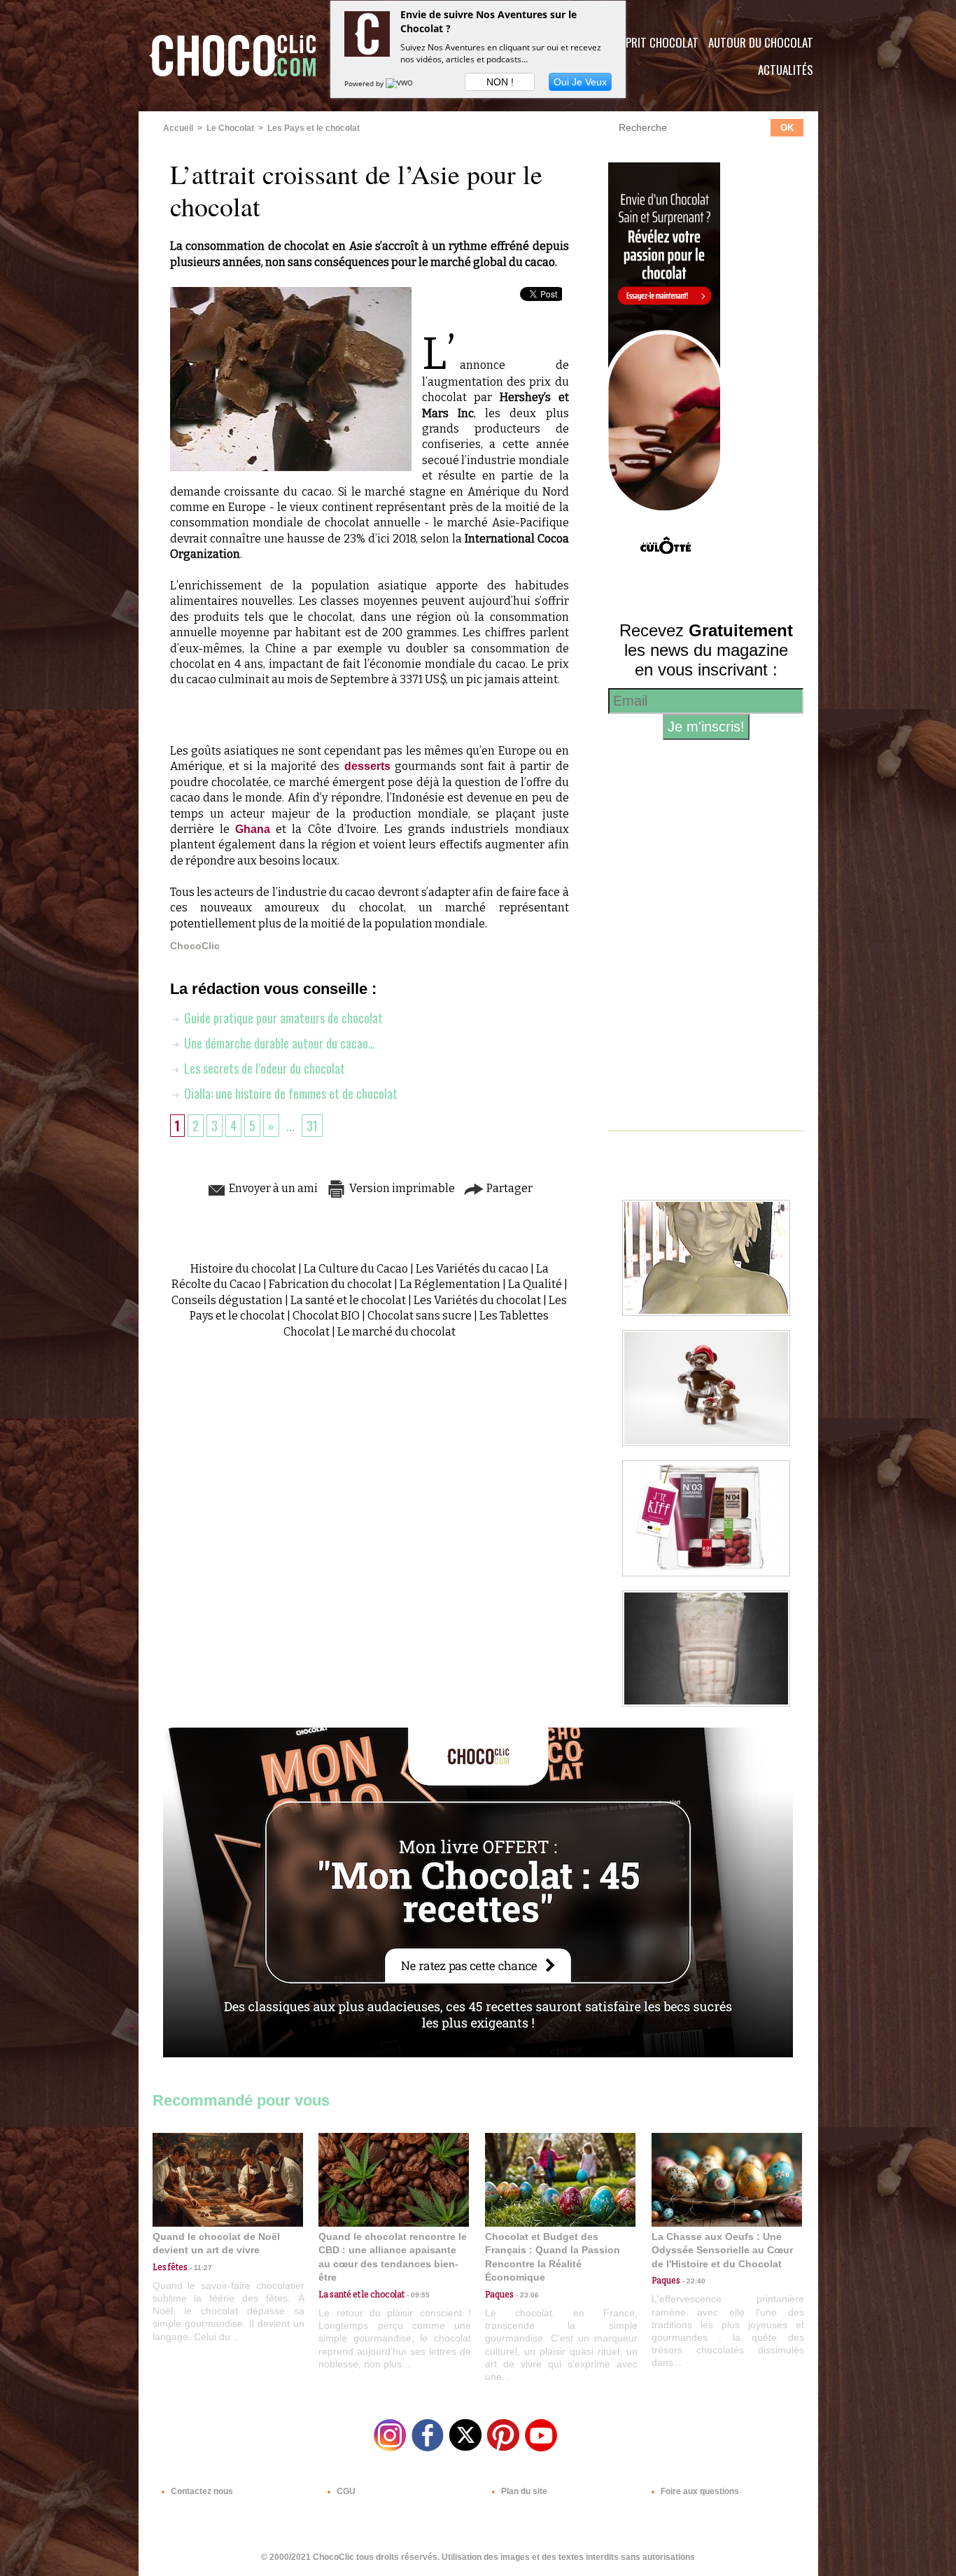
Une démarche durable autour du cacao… (278, 1043)
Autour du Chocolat (761, 42)
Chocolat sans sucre (420, 1316)
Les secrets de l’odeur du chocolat (263, 1068)
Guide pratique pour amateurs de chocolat (282, 1018)
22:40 (693, 2281)
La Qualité (535, 1284)
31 (312, 1126)
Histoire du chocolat (243, 1269)
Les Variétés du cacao (472, 1269)
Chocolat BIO (326, 1316)
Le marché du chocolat (396, 1332)
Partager (508, 1188)
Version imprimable (401, 1188)
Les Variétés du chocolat (477, 1300)
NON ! (500, 82)
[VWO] (400, 83)
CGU (345, 2491)
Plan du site (523, 2491)
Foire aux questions (699, 2491)
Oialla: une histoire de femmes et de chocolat (289, 1093)
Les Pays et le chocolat (314, 128)
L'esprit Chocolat (653, 42)
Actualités (786, 70)
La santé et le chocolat (348, 1300)
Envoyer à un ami (272, 1188)
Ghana (253, 829)
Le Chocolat (230, 128)
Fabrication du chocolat (330, 1284)
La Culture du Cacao (356, 1269)
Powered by (365, 83)
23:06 (526, 2295)
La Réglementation (450, 1284)
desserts (367, 766)
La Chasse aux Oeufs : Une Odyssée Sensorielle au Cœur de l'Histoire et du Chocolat (722, 2250)
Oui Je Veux (580, 82)
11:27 (200, 2268)
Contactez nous (201, 2491)
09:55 (417, 2295)
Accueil (178, 128)
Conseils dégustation (227, 1300)
